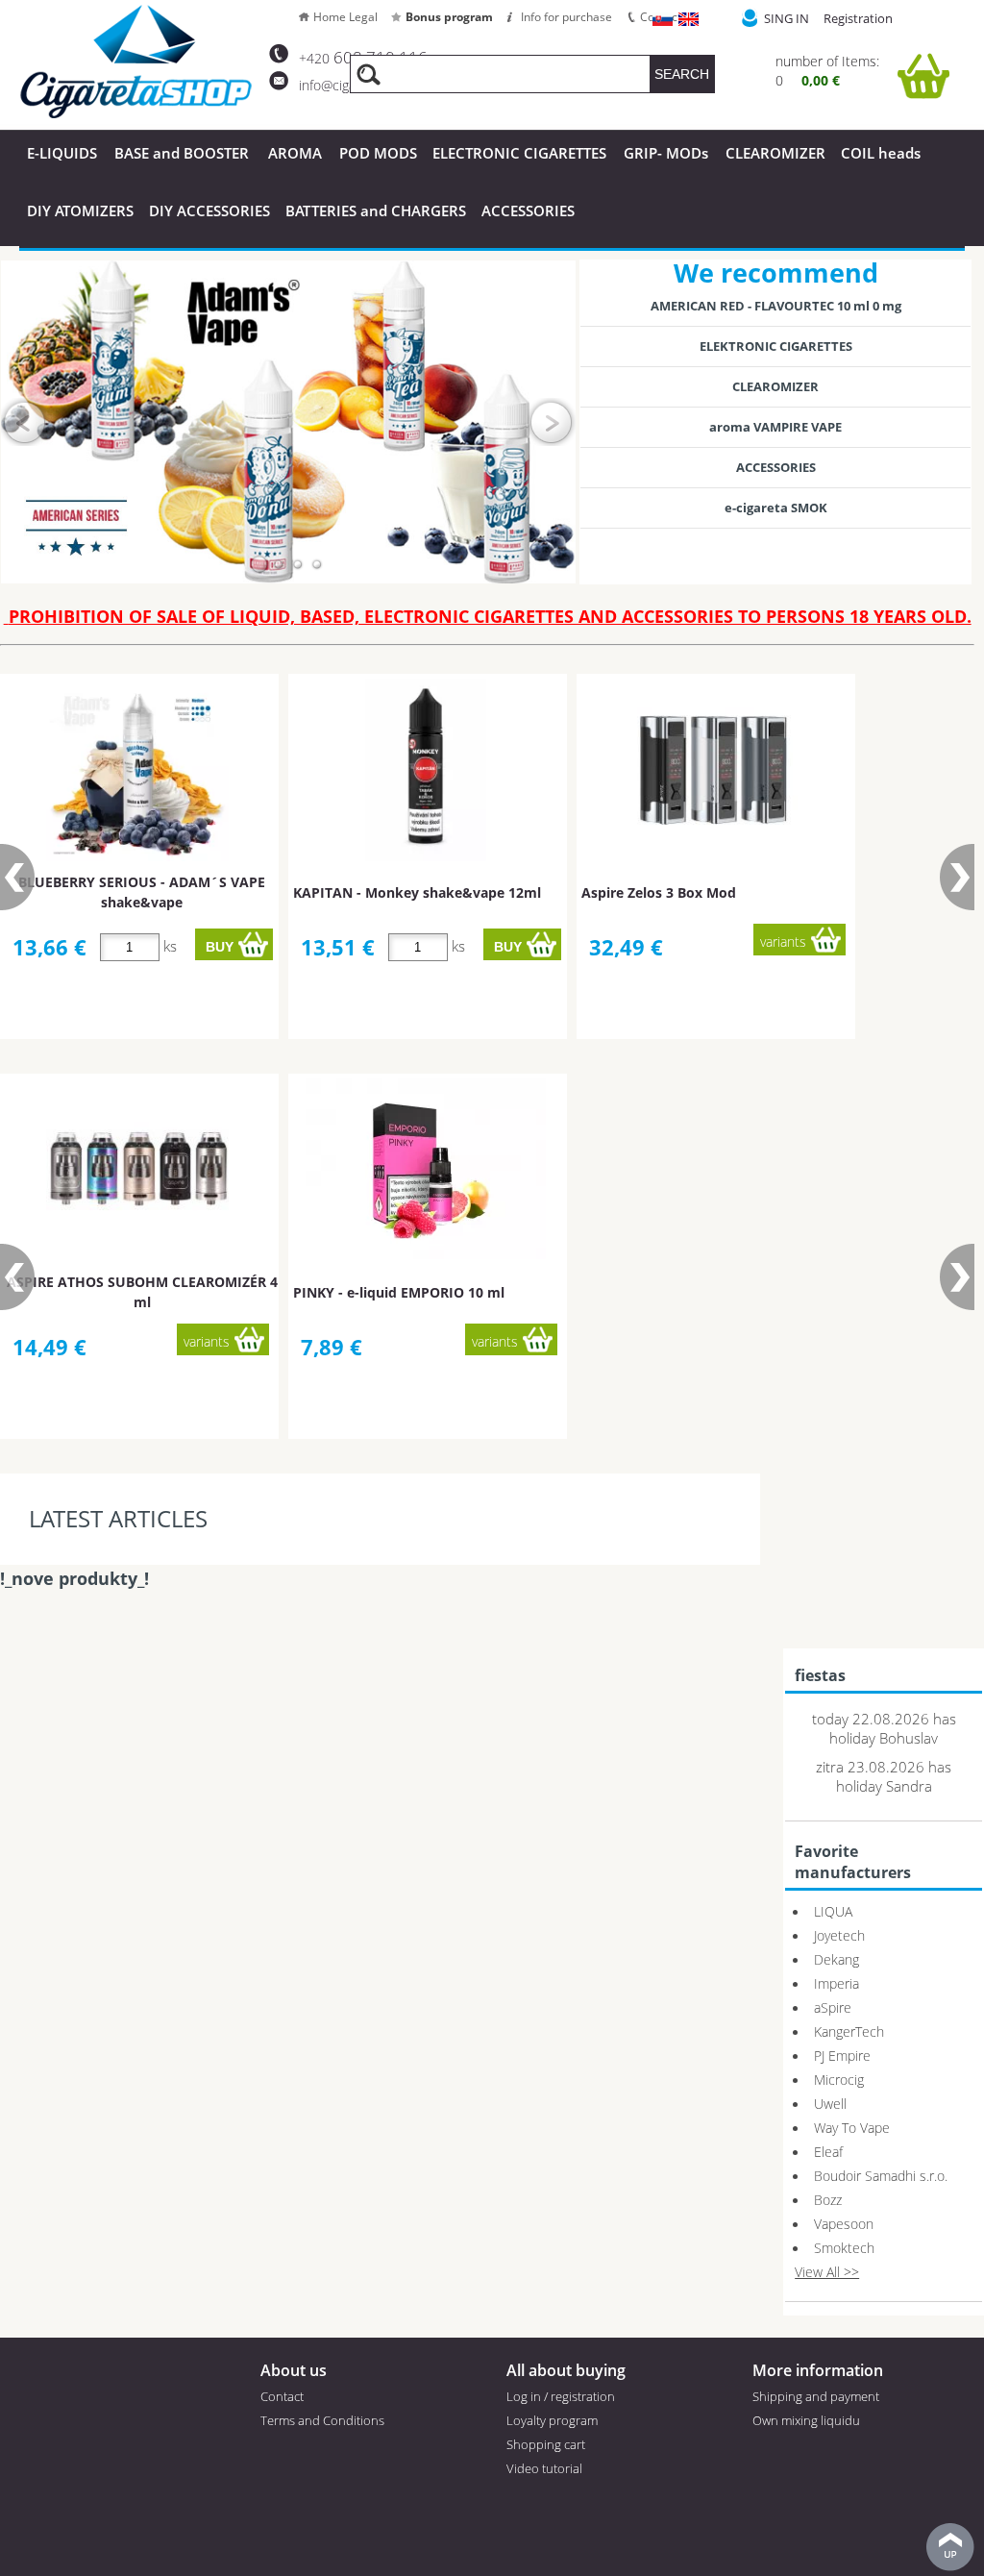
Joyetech (839, 1935)
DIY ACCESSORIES (209, 211)
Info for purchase (566, 17)
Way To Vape (852, 2128)
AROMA (295, 153)
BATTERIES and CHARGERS (376, 211)
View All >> (827, 2272)
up (950, 2547)
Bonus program (449, 17)
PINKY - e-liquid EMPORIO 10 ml (399, 1292)
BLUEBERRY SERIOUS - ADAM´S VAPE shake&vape (142, 892)
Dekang (836, 1959)
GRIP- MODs (666, 153)
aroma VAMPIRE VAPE (775, 427)
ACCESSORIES (528, 211)
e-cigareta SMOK (776, 508)
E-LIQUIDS (62, 153)
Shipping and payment (816, 2396)
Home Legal (345, 17)
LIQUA (833, 1911)
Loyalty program (552, 2420)
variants (783, 941)
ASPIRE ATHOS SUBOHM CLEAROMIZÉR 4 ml (142, 1292)
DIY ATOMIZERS (80, 211)
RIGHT (552, 422)
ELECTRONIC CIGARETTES (519, 153)
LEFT (25, 422)
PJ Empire (842, 2056)
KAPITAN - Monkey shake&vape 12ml (417, 892)
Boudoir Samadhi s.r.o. (881, 2176)
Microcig (839, 2080)
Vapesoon (844, 2224)
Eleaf (828, 2152)
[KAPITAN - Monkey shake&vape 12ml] (426, 770)
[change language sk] (664, 21)
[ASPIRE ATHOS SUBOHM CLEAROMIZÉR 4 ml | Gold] (137, 1170)
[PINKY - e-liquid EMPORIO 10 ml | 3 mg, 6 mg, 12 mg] (426, 1169)
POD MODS (378, 153)
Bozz (828, 2200)
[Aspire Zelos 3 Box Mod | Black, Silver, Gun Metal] (714, 770)
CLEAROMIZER (775, 153)
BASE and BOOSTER (182, 153)
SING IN (787, 18)
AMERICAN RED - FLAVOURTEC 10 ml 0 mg (776, 306)
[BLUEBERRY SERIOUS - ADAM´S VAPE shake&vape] (137, 770)
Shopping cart (546, 2444)
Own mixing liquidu (806, 2420)
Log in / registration (561, 2396)
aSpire (833, 2007)
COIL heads (881, 153)
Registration (858, 18)
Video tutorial (544, 2468)
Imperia (836, 1983)
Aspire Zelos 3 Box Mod (659, 892)
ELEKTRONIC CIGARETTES (776, 346)
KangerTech (849, 2031)
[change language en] (689, 21)
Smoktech (844, 2248)
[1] (259, 564)
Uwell (830, 2104)
